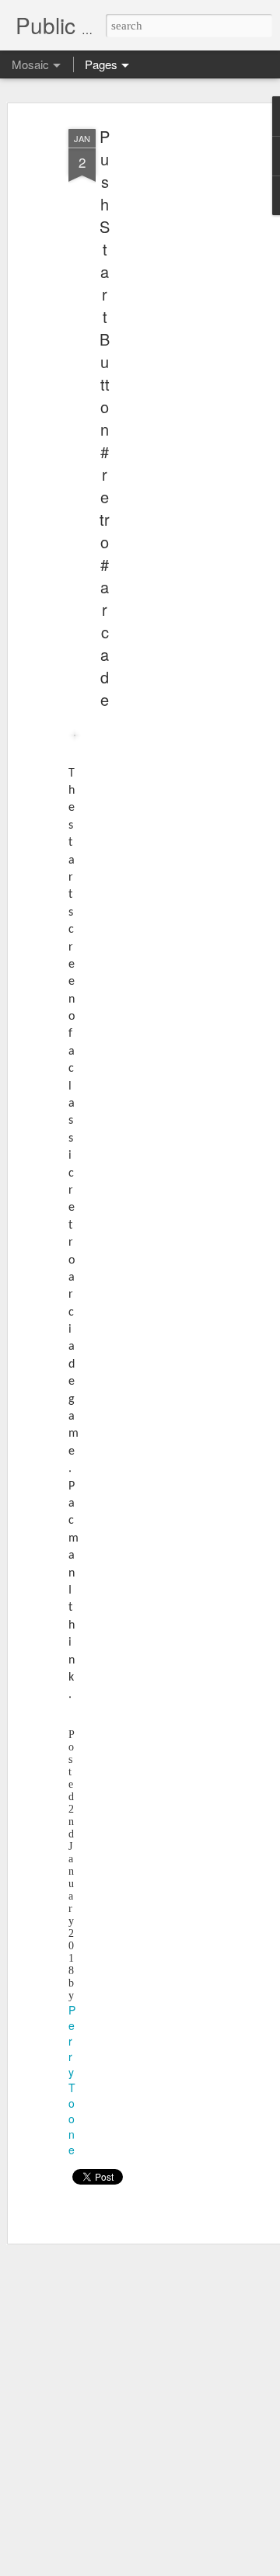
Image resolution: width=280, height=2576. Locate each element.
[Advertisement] (154, 366)
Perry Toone (72, 2080)
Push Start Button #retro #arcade (105, 418)
